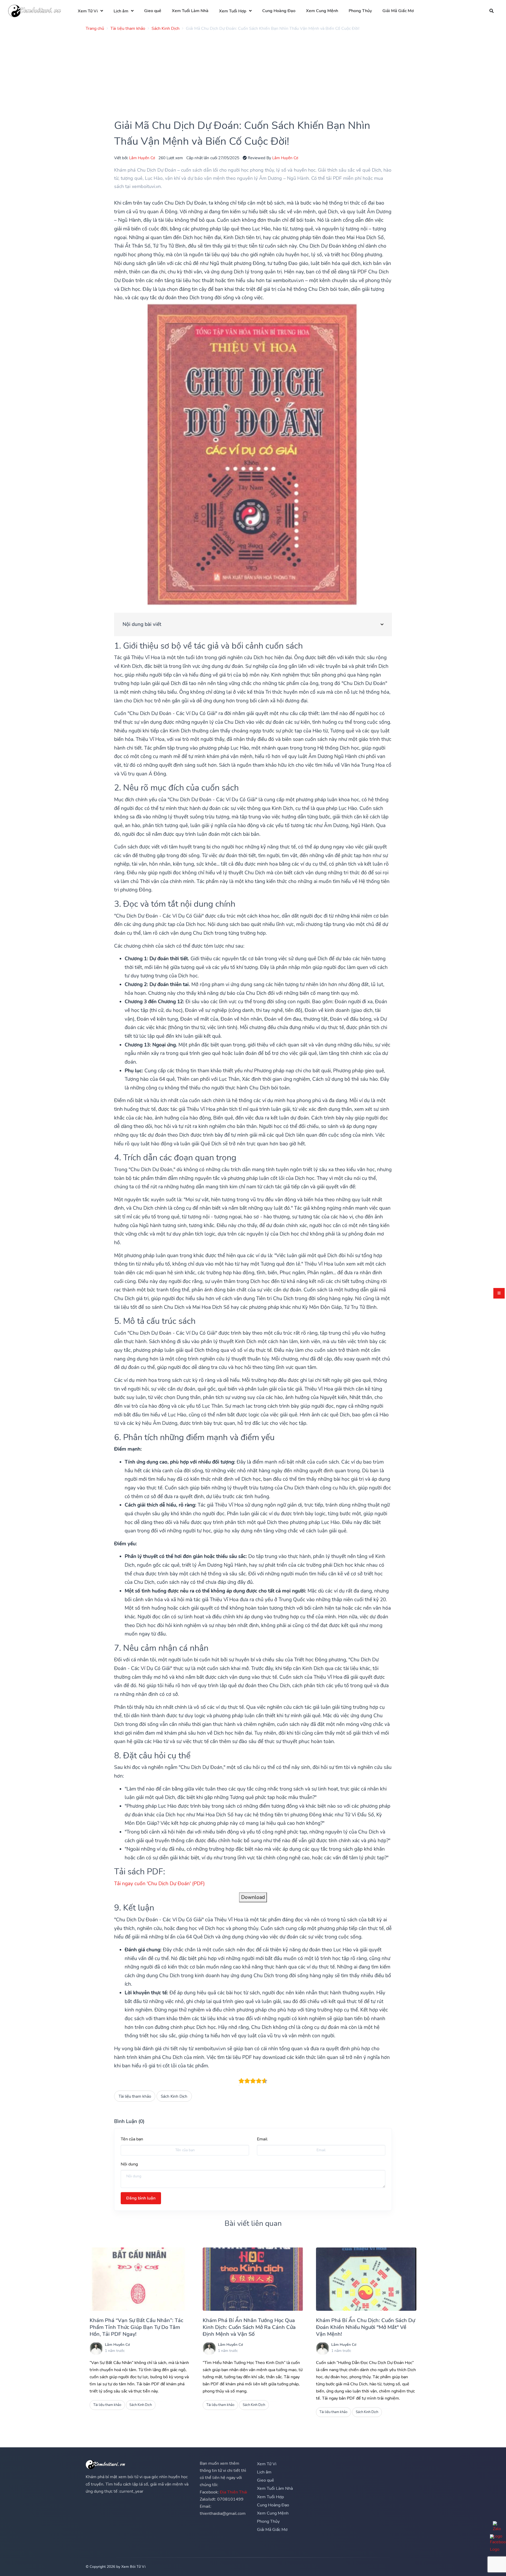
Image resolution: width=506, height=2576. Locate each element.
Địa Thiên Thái (233, 2492)
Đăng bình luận (141, 2198)
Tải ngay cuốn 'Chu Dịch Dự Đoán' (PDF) (159, 1884)
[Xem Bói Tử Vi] (35, 11)
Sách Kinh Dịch (174, 2096)
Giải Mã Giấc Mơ (398, 11)
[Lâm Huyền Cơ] (96, 2348)
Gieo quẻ (153, 11)
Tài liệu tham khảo (135, 2096)
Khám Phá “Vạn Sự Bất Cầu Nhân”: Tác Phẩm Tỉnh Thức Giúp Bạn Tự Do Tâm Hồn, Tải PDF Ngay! (136, 2327)
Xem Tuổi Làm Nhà (190, 11)
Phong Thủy (360, 11)
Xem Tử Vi (88, 11)
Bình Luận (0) (129, 2121)
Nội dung (129, 2164)
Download (253, 1897)
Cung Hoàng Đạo (279, 11)
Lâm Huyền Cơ (142, 158)
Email (262, 2139)
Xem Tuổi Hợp (233, 11)
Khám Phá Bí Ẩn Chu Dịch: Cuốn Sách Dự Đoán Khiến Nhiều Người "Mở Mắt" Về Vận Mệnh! (366, 2327)
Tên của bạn (132, 2139)
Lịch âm (121, 11)
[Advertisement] (244, 72)
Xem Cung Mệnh (322, 11)
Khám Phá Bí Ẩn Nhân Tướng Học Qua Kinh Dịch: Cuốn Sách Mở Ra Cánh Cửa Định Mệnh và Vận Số (249, 2327)
